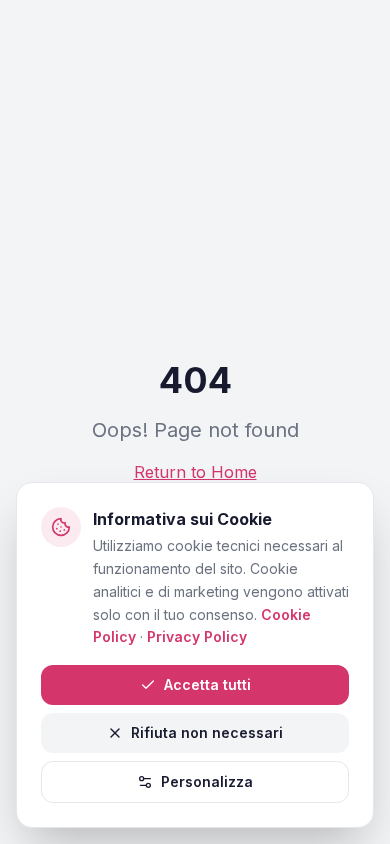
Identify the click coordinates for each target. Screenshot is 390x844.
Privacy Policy (197, 636)
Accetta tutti (207, 684)
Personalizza (207, 781)
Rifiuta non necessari (207, 732)
